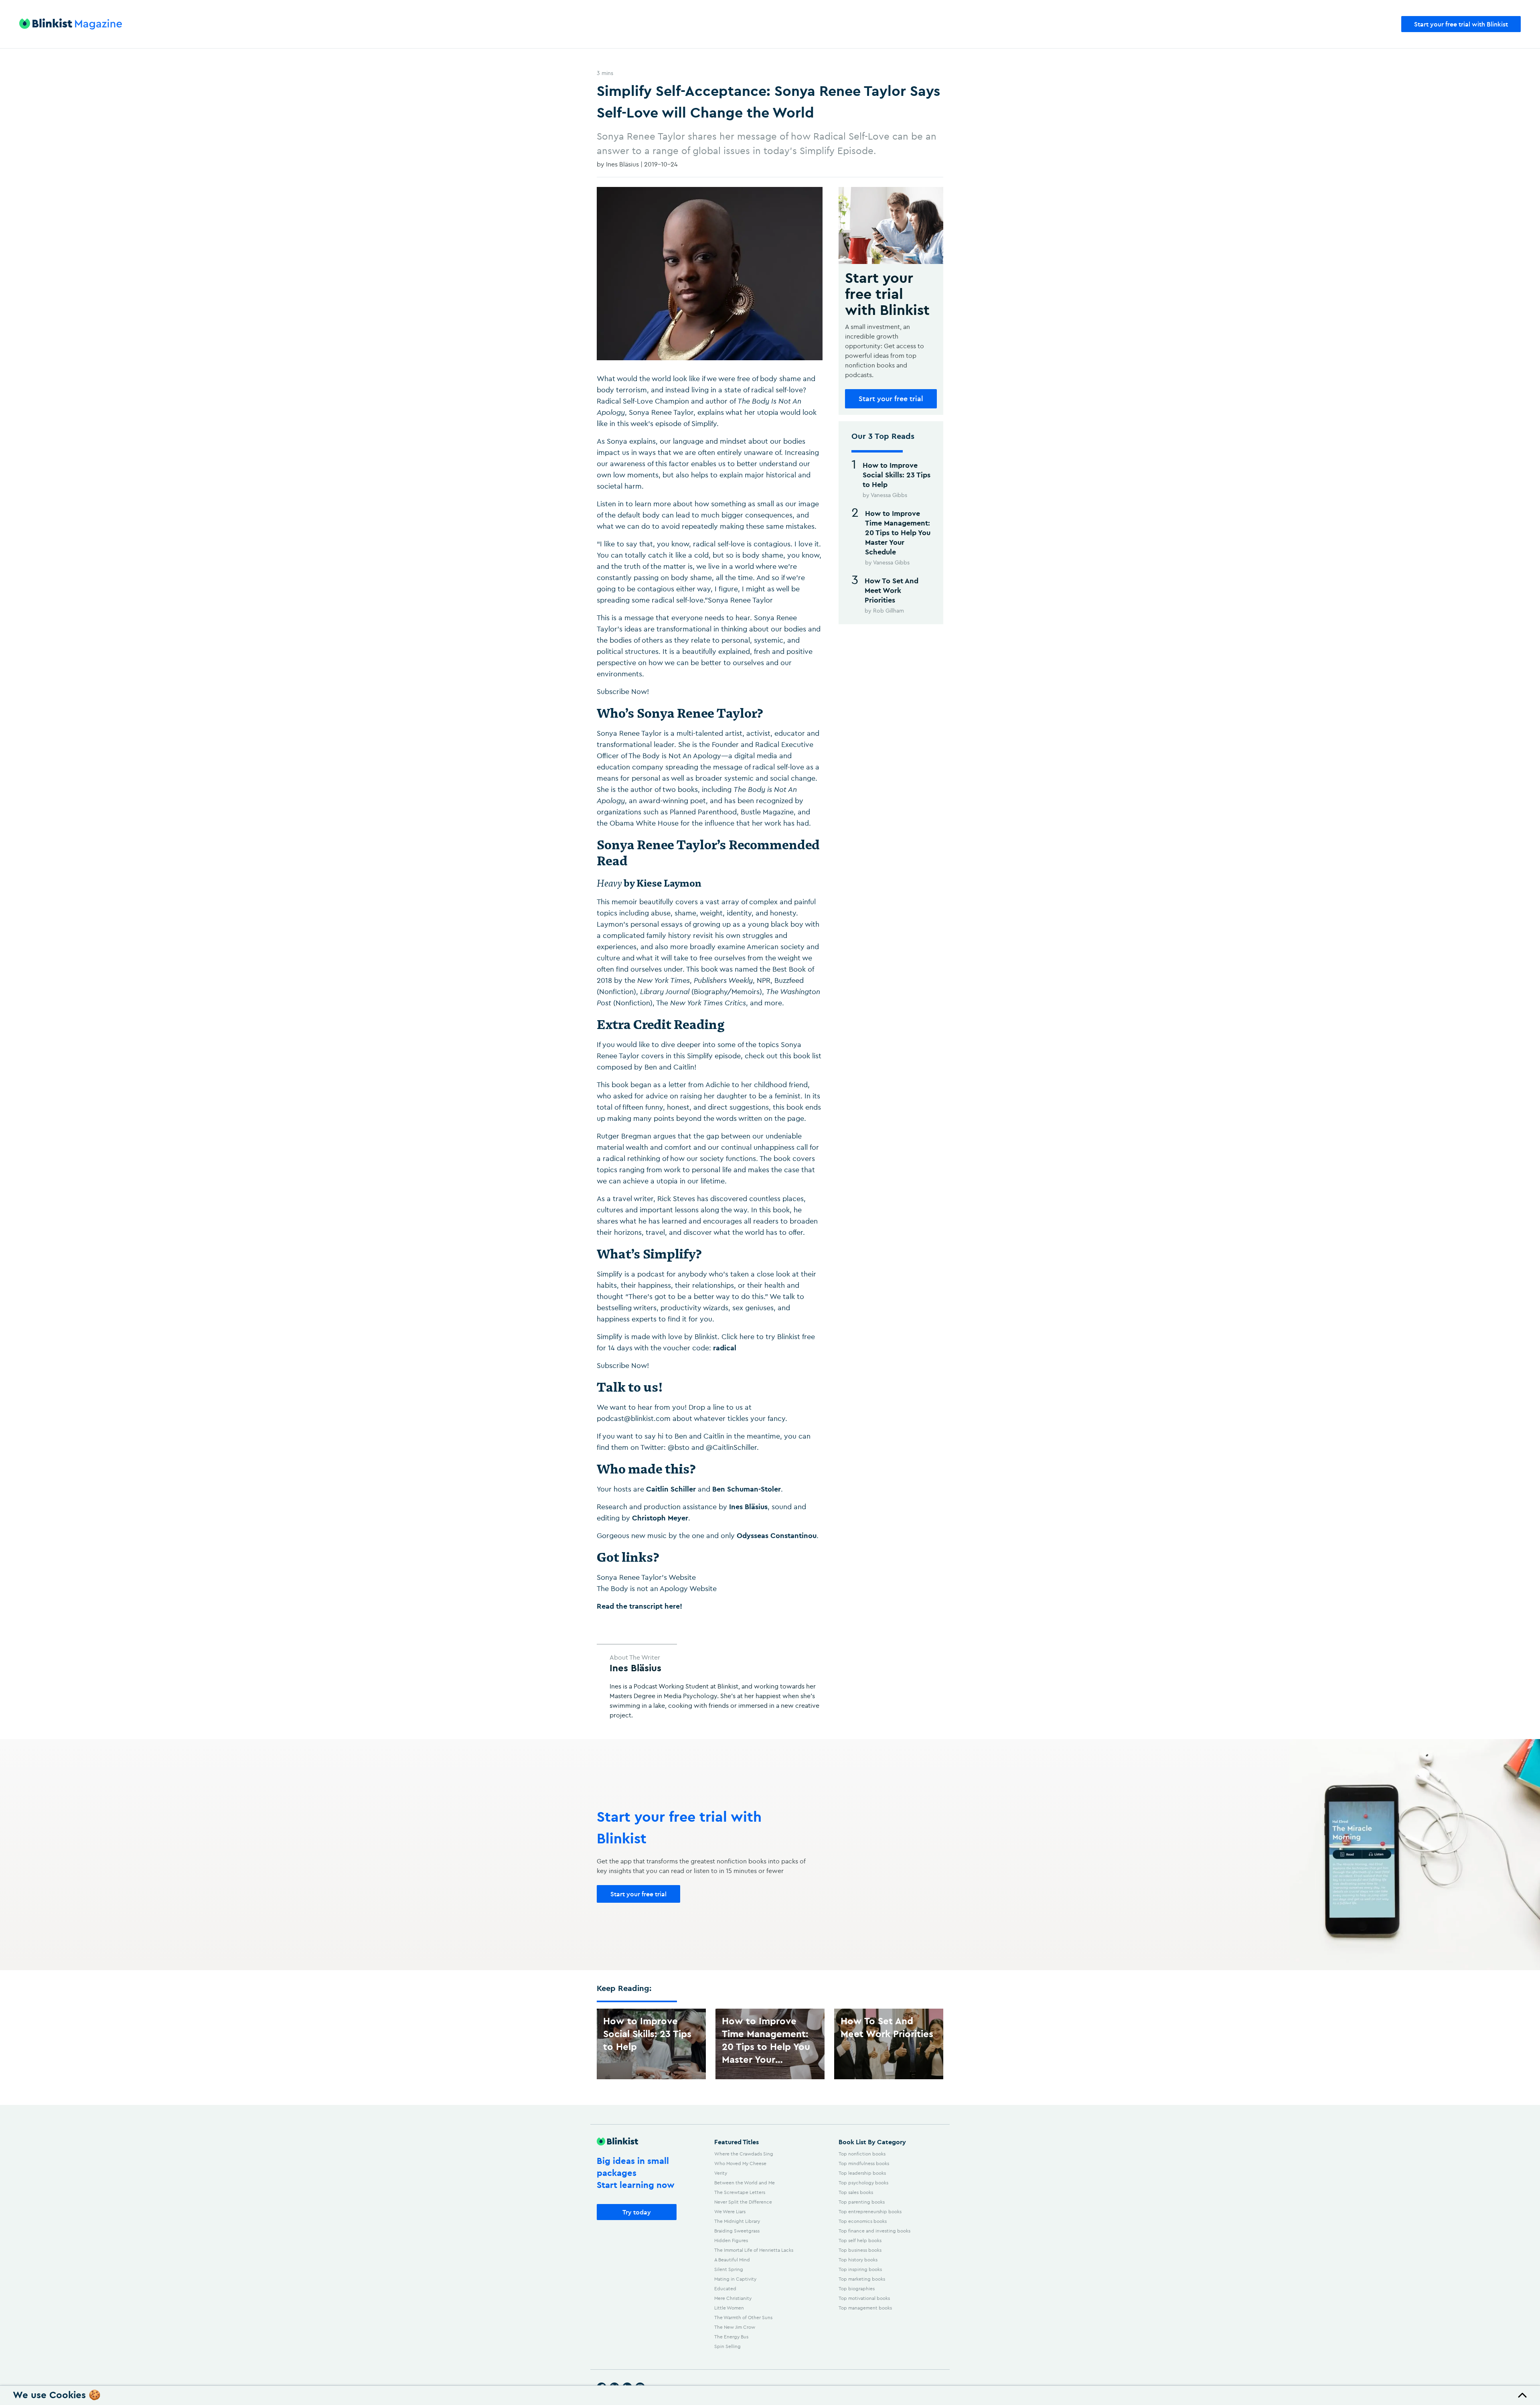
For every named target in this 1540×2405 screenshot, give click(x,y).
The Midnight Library (737, 2221)
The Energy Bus (731, 2337)
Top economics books (863, 2221)
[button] (770, 2395)
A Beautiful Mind (732, 2260)
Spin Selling (727, 2346)
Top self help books (860, 2240)
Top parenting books (862, 2202)
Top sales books (856, 2192)
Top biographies (857, 2288)
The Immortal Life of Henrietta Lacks (754, 2250)
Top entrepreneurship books (870, 2211)
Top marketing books (862, 2279)
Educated (725, 2288)
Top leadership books (862, 2173)
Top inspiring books (860, 2269)
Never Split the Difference (743, 2202)
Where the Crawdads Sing (744, 2154)
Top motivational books (864, 2298)
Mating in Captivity (735, 2279)
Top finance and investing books (874, 2231)
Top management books (865, 2308)
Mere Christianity (733, 2298)
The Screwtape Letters (740, 2192)
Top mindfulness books (864, 2163)
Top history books (858, 2260)
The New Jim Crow (735, 2327)
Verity (721, 2173)
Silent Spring (729, 2269)
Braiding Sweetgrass (737, 2231)
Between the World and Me (745, 2183)
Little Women (729, 2308)
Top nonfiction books (862, 2154)
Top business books (860, 2250)
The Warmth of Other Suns (743, 2317)
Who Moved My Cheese (740, 2163)
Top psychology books (863, 2183)
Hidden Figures (731, 2240)
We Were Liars (730, 2211)
